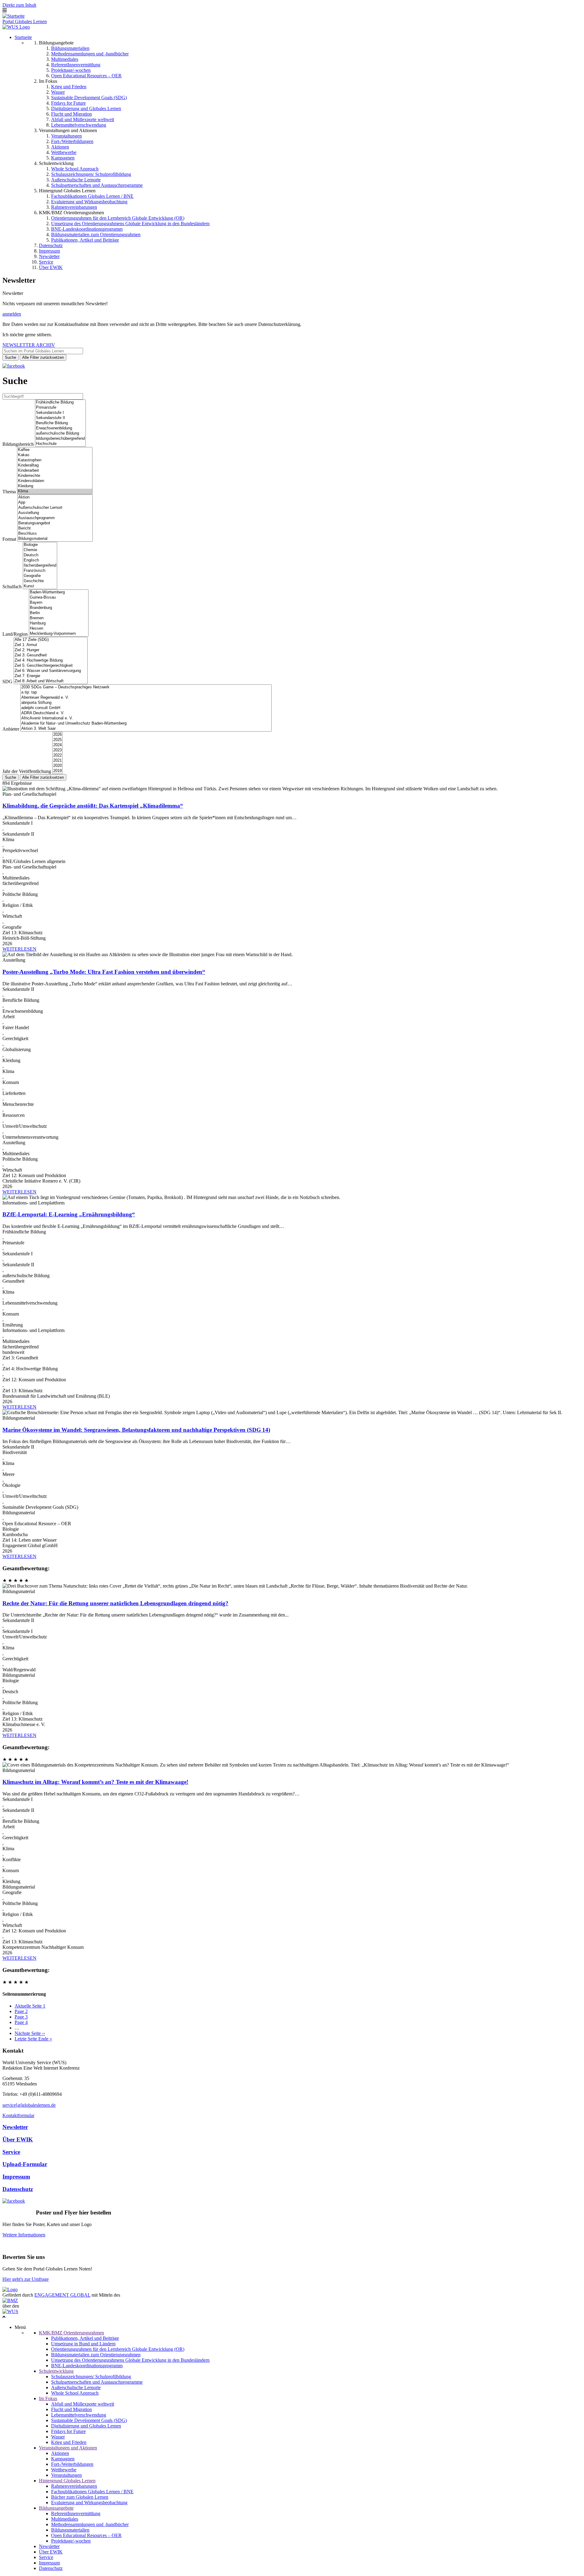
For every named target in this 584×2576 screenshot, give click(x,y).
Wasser (58, 92)
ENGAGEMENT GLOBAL (62, 2295)
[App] (55, 503)
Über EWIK (51, 267)
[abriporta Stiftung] (146, 703)
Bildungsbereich (18, 444)
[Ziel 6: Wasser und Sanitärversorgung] (51, 671)
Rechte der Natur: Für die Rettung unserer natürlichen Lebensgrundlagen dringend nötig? (115, 1603)
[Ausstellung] (55, 513)
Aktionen (60, 147)
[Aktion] (55, 497)
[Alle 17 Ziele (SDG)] (51, 640)
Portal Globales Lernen (25, 21)
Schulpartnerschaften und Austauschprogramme (97, 185)
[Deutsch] (40, 555)
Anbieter (11, 729)
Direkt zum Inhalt (19, 5)
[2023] (57, 750)
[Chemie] (40, 550)
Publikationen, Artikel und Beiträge (85, 240)
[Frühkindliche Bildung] (60, 402)
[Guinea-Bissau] (59, 598)
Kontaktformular (18, 2115)
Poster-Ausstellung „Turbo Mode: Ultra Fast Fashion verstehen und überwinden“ (104, 972)
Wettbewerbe (64, 152)
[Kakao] (55, 455)
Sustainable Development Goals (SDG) (89, 98)
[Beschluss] (55, 534)
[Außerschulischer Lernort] (55, 508)
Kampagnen (63, 158)
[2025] (57, 740)
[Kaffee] (55, 450)
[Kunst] (40, 586)
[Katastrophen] (55, 460)
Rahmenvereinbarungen (74, 207)
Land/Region (15, 634)
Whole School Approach (75, 169)
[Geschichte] (40, 581)
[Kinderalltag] (55, 465)
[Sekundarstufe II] (60, 418)
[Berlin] (59, 613)
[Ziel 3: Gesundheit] (51, 655)
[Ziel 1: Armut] (51, 645)
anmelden (12, 314)
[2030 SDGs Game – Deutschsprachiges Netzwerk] (146, 687)
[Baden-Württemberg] (59, 592)
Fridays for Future (68, 103)
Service (46, 262)
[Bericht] (55, 528)
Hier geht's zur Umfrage (26, 2279)
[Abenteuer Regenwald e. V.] (146, 698)
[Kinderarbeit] (55, 471)
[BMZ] (10, 2300)
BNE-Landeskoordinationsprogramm (87, 229)
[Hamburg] (59, 623)
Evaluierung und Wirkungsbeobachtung (89, 202)
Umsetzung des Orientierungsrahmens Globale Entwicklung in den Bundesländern (130, 224)
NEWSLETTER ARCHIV (29, 345)
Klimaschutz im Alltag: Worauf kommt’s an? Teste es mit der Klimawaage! (95, 1782)
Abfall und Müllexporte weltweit (83, 119)
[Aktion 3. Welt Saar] (146, 729)
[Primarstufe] (60, 408)
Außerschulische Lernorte (76, 180)
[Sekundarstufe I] (60, 413)
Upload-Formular (25, 2164)
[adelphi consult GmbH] (146, 708)
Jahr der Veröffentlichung (27, 771)
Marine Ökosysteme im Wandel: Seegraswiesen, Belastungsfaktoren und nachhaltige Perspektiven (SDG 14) (136, 1430)
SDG (7, 682)
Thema (9, 492)
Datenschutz (51, 245)
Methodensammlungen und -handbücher (90, 54)
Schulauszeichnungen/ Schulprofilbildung (91, 174)
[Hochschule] (60, 444)
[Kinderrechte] (55, 476)
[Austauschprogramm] (55, 518)
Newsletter (49, 256)
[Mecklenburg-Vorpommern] (59, 634)
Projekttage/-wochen (71, 70)
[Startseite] (14, 16)
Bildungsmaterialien (70, 48)
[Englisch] (40, 560)
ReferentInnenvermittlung (76, 65)
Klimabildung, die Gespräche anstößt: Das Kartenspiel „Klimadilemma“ (93, 806)
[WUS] (16, 27)
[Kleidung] (55, 486)
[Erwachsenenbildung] (60, 428)
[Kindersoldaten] (55, 481)
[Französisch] (40, 571)
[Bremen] (59, 618)
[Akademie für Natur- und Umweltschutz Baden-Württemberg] (146, 724)
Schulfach (12, 587)
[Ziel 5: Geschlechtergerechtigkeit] (51, 666)
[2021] (57, 761)
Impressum (49, 251)
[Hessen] (59, 629)
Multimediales (65, 59)
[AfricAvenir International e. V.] (146, 718)
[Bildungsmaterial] (55, 539)
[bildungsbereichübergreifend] (60, 439)
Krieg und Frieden (69, 87)
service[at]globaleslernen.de (29, 2105)
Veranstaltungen (66, 136)
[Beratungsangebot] (55, 523)
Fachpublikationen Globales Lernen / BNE (92, 196)
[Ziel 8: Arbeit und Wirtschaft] (51, 681)
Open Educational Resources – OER (86, 76)
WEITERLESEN (19, 949)
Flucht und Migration (71, 114)
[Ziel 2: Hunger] (51, 650)
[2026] (57, 735)
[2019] (57, 771)
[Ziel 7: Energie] (51, 676)
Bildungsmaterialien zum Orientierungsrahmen (96, 234)
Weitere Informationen (24, 2235)
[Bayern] (59, 603)
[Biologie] (40, 545)
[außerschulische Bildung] (60, 433)
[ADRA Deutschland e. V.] (146, 713)
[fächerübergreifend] (40, 566)
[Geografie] (40, 576)
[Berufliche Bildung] (60, 423)
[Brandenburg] (59, 608)
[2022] (57, 755)
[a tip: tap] (146, 692)
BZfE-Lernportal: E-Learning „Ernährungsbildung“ (69, 1214)
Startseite (23, 37)
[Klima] (55, 491)
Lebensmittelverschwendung (79, 125)
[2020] (57, 766)
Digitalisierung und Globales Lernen (86, 108)
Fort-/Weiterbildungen (72, 141)
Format (9, 539)
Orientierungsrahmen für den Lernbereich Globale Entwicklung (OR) (118, 218)
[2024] (57, 745)
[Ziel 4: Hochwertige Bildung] (51, 661)
